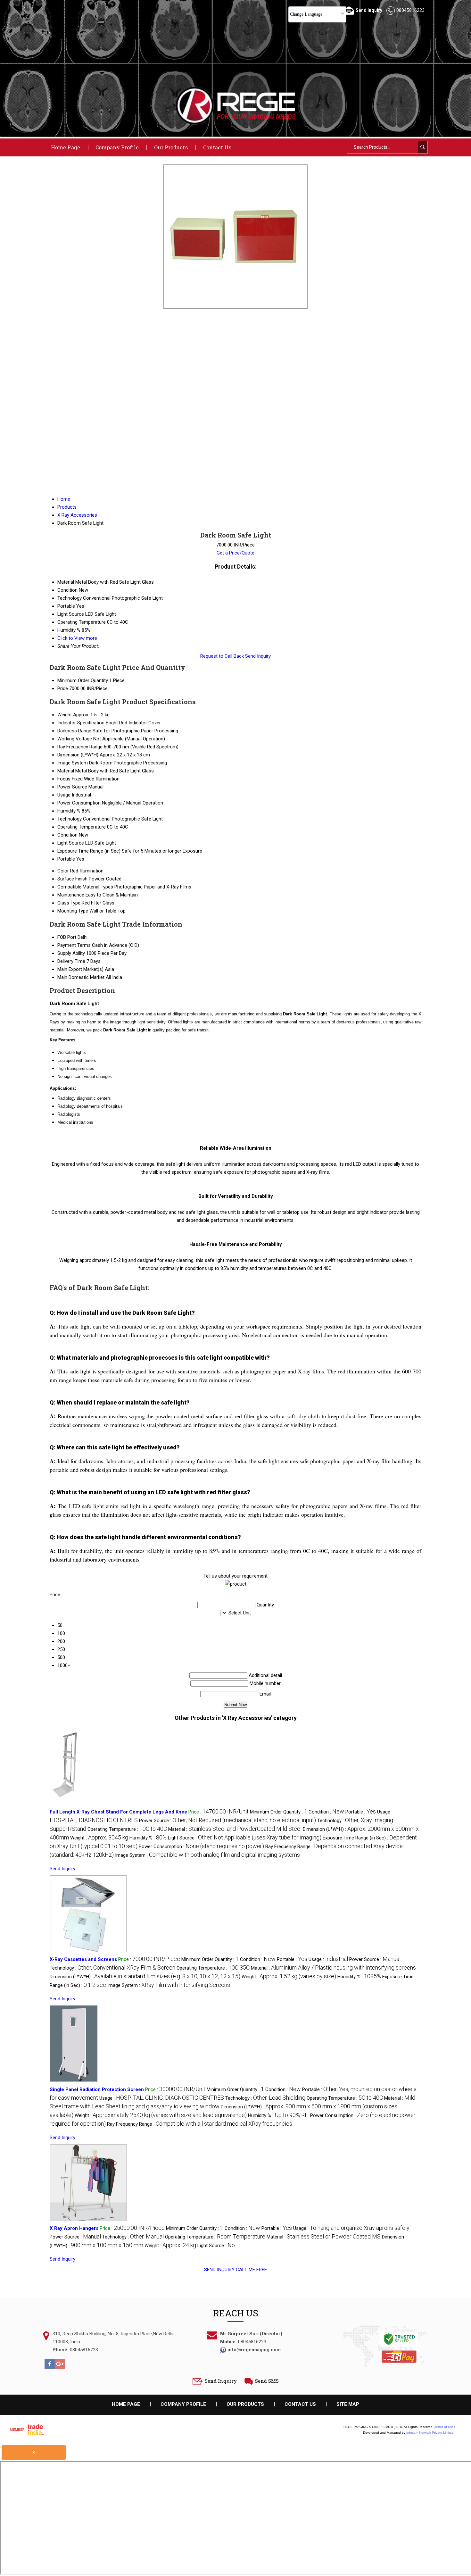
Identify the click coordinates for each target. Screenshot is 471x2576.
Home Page (66, 147)
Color (63, 871)
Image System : (207, 1855)
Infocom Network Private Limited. (430, 2433)
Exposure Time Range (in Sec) (89, 851)
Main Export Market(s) (80, 969)
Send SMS (267, 2381)
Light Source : (245, 1838)
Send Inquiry (258, 656)
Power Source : (227, 1821)
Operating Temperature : (127, 1829)
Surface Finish (72, 879)
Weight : (99, 1838)
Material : (235, 1829)
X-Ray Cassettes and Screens (83, 1959)
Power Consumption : (201, 1847)
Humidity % (69, 811)
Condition (67, 835)
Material (66, 771)
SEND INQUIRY (219, 2270)
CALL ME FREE (251, 2270)
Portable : (361, 1812)
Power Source (72, 787)
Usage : (328, 1959)
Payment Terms (74, 945)
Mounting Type (73, 911)
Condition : (326, 1812)
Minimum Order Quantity (83, 680)
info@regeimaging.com (254, 2350)
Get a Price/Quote (235, 553)
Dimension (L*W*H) (78, 755)
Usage (64, 795)
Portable (66, 859)
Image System (73, 763)
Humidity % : (148, 1838)
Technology (70, 819)
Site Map (348, 2404)
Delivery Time (71, 961)
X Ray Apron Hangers (74, 2228)
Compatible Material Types (85, 887)
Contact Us (217, 147)
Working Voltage (75, 739)
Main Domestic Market (81, 977)
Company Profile (117, 147)
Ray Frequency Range (80, 747)
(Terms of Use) (444, 2427)
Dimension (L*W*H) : (145, 1977)
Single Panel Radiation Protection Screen (97, 2089)
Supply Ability (71, 953)
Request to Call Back (222, 656)
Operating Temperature (82, 827)
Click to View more (77, 638)
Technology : (112, 1968)
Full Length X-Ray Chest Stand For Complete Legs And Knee (118, 1812)
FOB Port (67, 937)
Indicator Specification (81, 723)
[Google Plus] (60, 2367)
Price (63, 688)
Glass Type (69, 903)
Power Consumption (79, 803)
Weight (65, 715)
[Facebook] (50, 2367)
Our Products (171, 147)
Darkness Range (74, 731)
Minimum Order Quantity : (279, 1812)
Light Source (71, 843)
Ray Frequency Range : (200, 2124)
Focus (64, 779)
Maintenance (71, 895)
